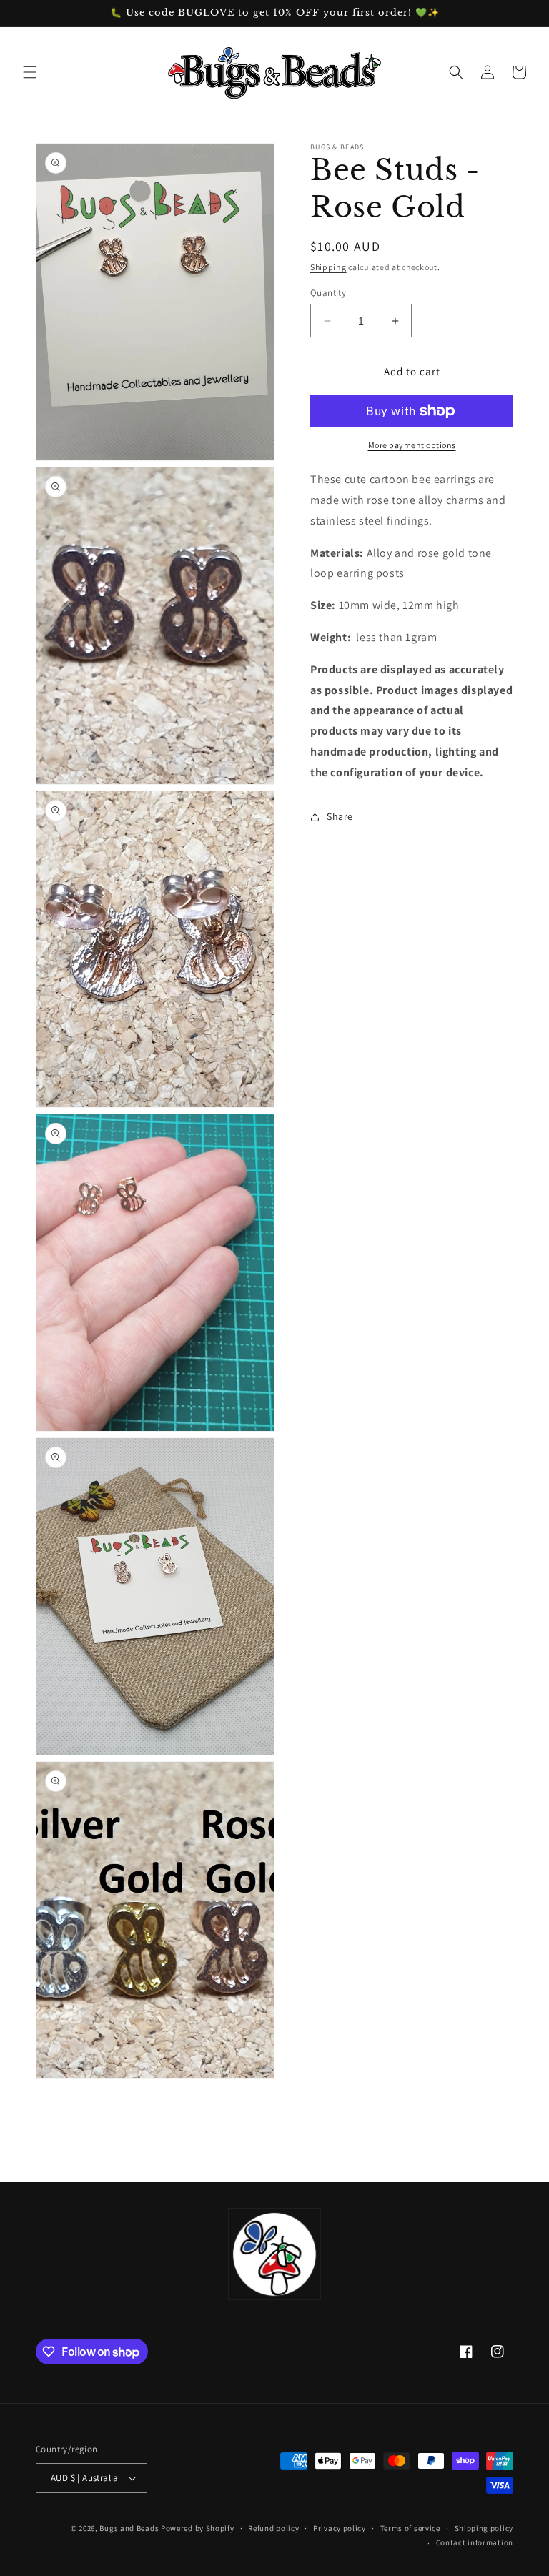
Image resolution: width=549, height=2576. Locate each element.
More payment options (412, 445)
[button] (30, 72)
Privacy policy (340, 2528)
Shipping (328, 267)
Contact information (475, 2542)
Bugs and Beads (129, 2528)
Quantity (328, 293)
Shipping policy (484, 2528)
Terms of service (410, 2528)
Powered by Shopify (198, 2528)
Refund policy (273, 2528)
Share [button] (340, 816)
